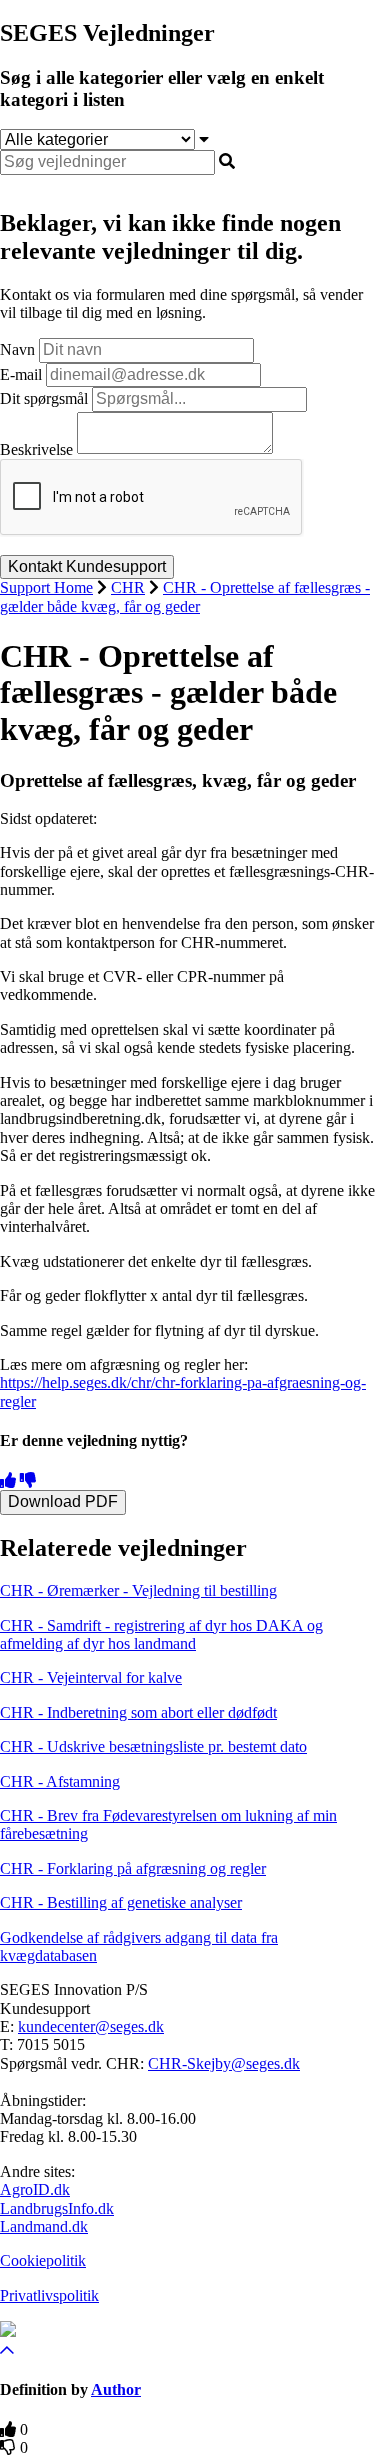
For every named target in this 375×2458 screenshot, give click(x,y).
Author (116, 2389)
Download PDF (63, 1501)
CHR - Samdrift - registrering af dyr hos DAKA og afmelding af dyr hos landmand (161, 1634)
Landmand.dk (44, 2226)
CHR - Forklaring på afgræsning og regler (133, 1868)
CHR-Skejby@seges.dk (224, 2063)
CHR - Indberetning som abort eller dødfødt (138, 1712)
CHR (128, 587)
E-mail (21, 374)
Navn (17, 349)
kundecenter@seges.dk (91, 2026)
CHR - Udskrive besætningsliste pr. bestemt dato (153, 1746)
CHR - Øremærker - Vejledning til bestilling (138, 1590)
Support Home (46, 587)
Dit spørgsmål (44, 398)
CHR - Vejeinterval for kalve (91, 1677)
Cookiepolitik (43, 2260)
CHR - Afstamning (60, 1781)
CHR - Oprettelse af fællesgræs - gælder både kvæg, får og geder (185, 596)
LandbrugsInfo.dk (57, 2208)
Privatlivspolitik (49, 2295)
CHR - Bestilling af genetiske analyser (121, 1902)
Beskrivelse (36, 448)
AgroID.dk (35, 2189)
